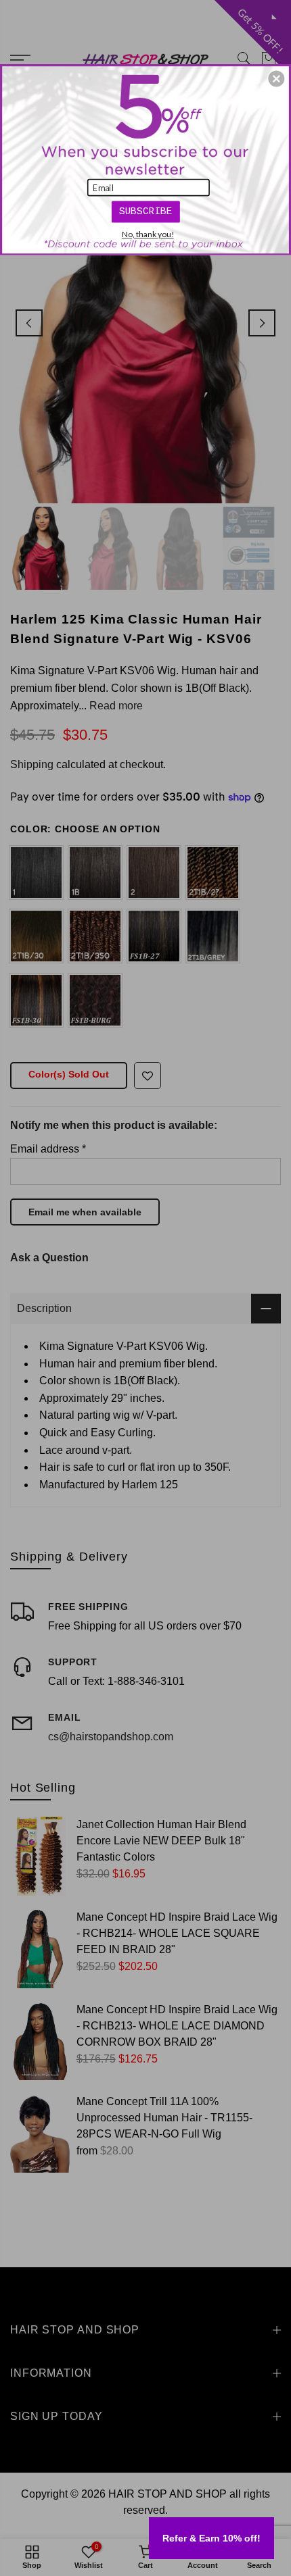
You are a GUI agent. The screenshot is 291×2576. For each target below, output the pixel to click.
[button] (276, 78)
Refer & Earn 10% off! (211, 2538)
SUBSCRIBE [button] (146, 211)
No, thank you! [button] (148, 234)
